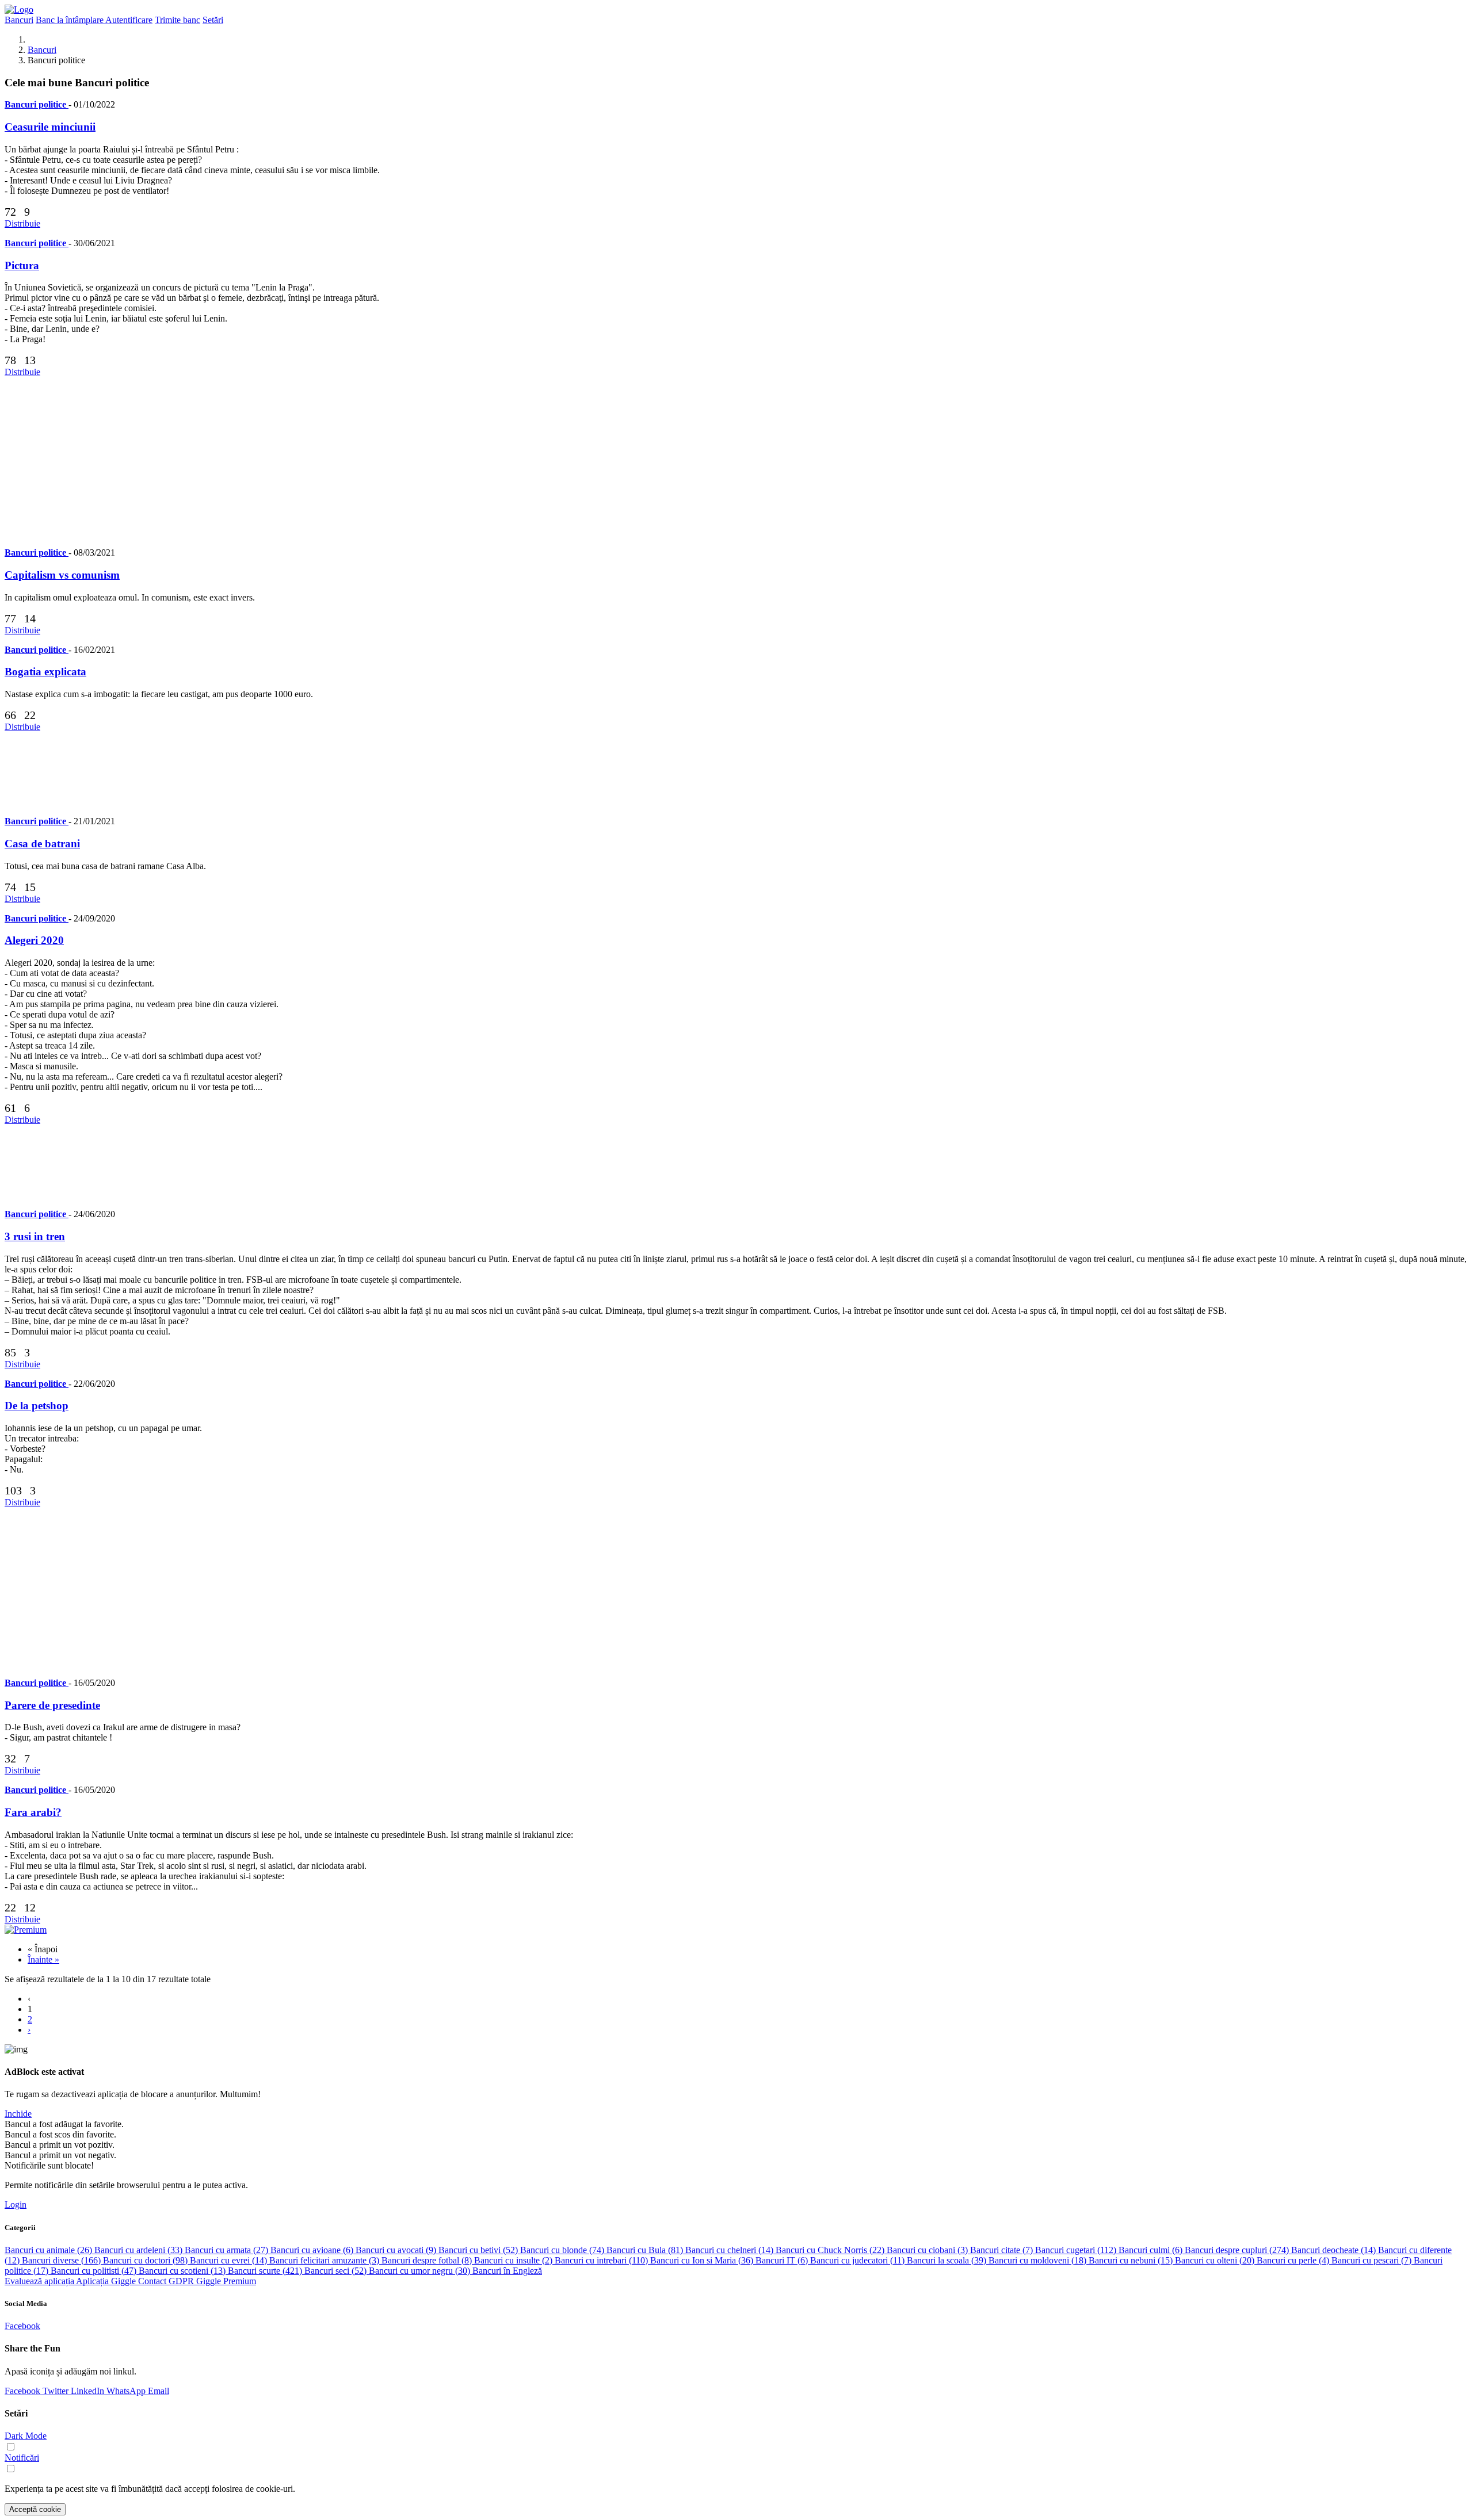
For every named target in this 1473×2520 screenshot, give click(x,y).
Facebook (22, 2326)
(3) (928, 2250)
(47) (95, 2271)
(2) (514, 2260)
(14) (730, 2250)
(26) (49, 2250)
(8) (428, 2260)
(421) (266, 2271)
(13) (183, 2271)
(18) (1039, 2260)
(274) (1238, 2250)
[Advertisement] (350, 458)
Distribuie (22, 223)
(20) (1216, 2260)
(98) (146, 2260)
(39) (948, 2260)
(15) (1132, 2260)
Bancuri (42, 50)
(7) (1003, 2250)
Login (16, 2204)
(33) (140, 2250)
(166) (62, 2260)
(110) (602, 2260)
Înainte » (43, 1959)
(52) (479, 2250)
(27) (228, 2250)
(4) (1294, 2260)
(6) (313, 2250)
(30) (421, 2271)
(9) (397, 2250)
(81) (646, 2250)
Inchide (18, 2114)
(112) (1077, 2250)
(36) (703, 2260)
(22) (831, 2250)
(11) (858, 2260)
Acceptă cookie (35, 2509)
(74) (563, 2250)
